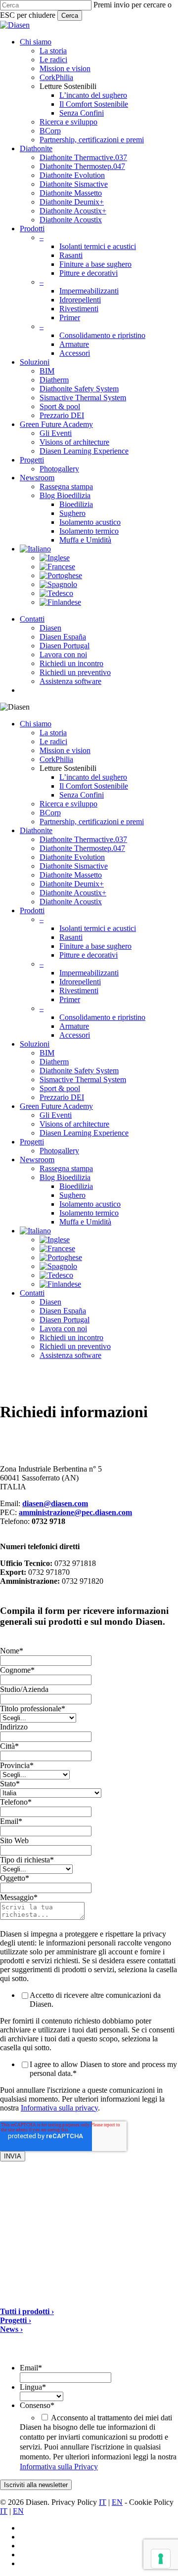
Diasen (50, 1302)
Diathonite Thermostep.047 (82, 848)
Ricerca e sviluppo (68, 804)
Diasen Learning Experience (84, 1133)
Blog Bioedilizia (65, 1177)
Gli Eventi (56, 1115)
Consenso (37, 2405)
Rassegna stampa (66, 1168)
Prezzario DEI (62, 1097)
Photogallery (59, 1151)
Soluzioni (35, 1044)
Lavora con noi (63, 1329)
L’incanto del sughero (93, 777)
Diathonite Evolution (72, 857)
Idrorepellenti (80, 982)
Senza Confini (82, 795)
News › (11, 2329)
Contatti (32, 1293)
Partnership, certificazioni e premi (92, 822)
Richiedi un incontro (71, 1337)
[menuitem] (35, 549)
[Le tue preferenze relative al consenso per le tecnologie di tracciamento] (161, 2559)
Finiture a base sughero (95, 946)
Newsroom (37, 1160)
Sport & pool (60, 1088)
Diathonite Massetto (71, 875)
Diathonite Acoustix (71, 902)
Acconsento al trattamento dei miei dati (111, 2418)
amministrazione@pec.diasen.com (75, 1512)
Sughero (72, 1195)
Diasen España (63, 1311)
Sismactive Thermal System (83, 1079)
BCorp (50, 813)
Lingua (33, 2387)
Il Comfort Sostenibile (94, 786)
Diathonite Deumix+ (72, 884)
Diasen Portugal (65, 1320)
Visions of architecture (74, 1124)
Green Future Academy (56, 1106)
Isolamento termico (89, 1213)
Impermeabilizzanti (89, 973)
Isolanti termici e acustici (98, 928)
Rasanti (71, 937)
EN (117, 2502)
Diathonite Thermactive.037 (83, 839)
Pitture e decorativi (89, 955)
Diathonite (36, 830)
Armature (74, 1026)
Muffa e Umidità (85, 1222)
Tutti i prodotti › (27, 2311)
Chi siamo (36, 724)
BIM (47, 1053)
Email (31, 2368)
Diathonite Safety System (79, 1071)
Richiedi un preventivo (75, 1346)
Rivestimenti (79, 991)
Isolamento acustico (90, 1204)
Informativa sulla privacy (59, 2108)
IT (103, 2502)
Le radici (53, 741)
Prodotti (32, 910)
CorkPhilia (56, 759)
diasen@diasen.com (55, 1503)
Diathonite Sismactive (74, 866)
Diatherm (54, 1062)
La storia (53, 733)
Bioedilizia (76, 1186)
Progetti (32, 1142)
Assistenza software (70, 1355)
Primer (70, 999)
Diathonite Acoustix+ (73, 893)
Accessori (75, 1035)
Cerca (70, 16)
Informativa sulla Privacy (59, 2467)
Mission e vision (65, 750)
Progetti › (16, 2320)
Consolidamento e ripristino (102, 1017)
